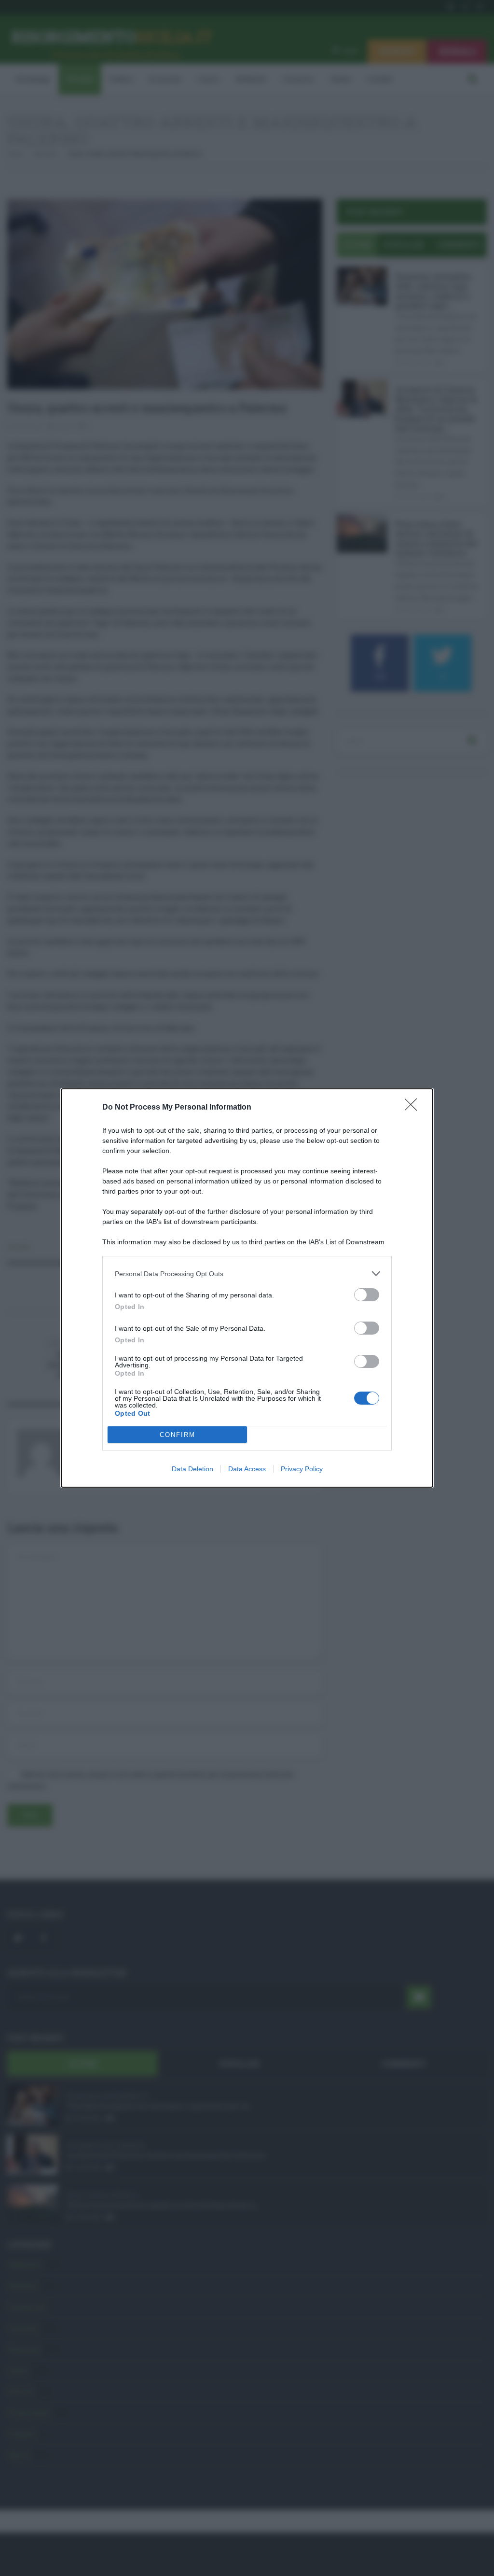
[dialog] (247, 1288)
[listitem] (247, 1274)
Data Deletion (192, 1469)
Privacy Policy (302, 1469)
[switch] (367, 1295)
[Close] (414, 1108)
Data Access (247, 1469)
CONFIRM (178, 1435)
